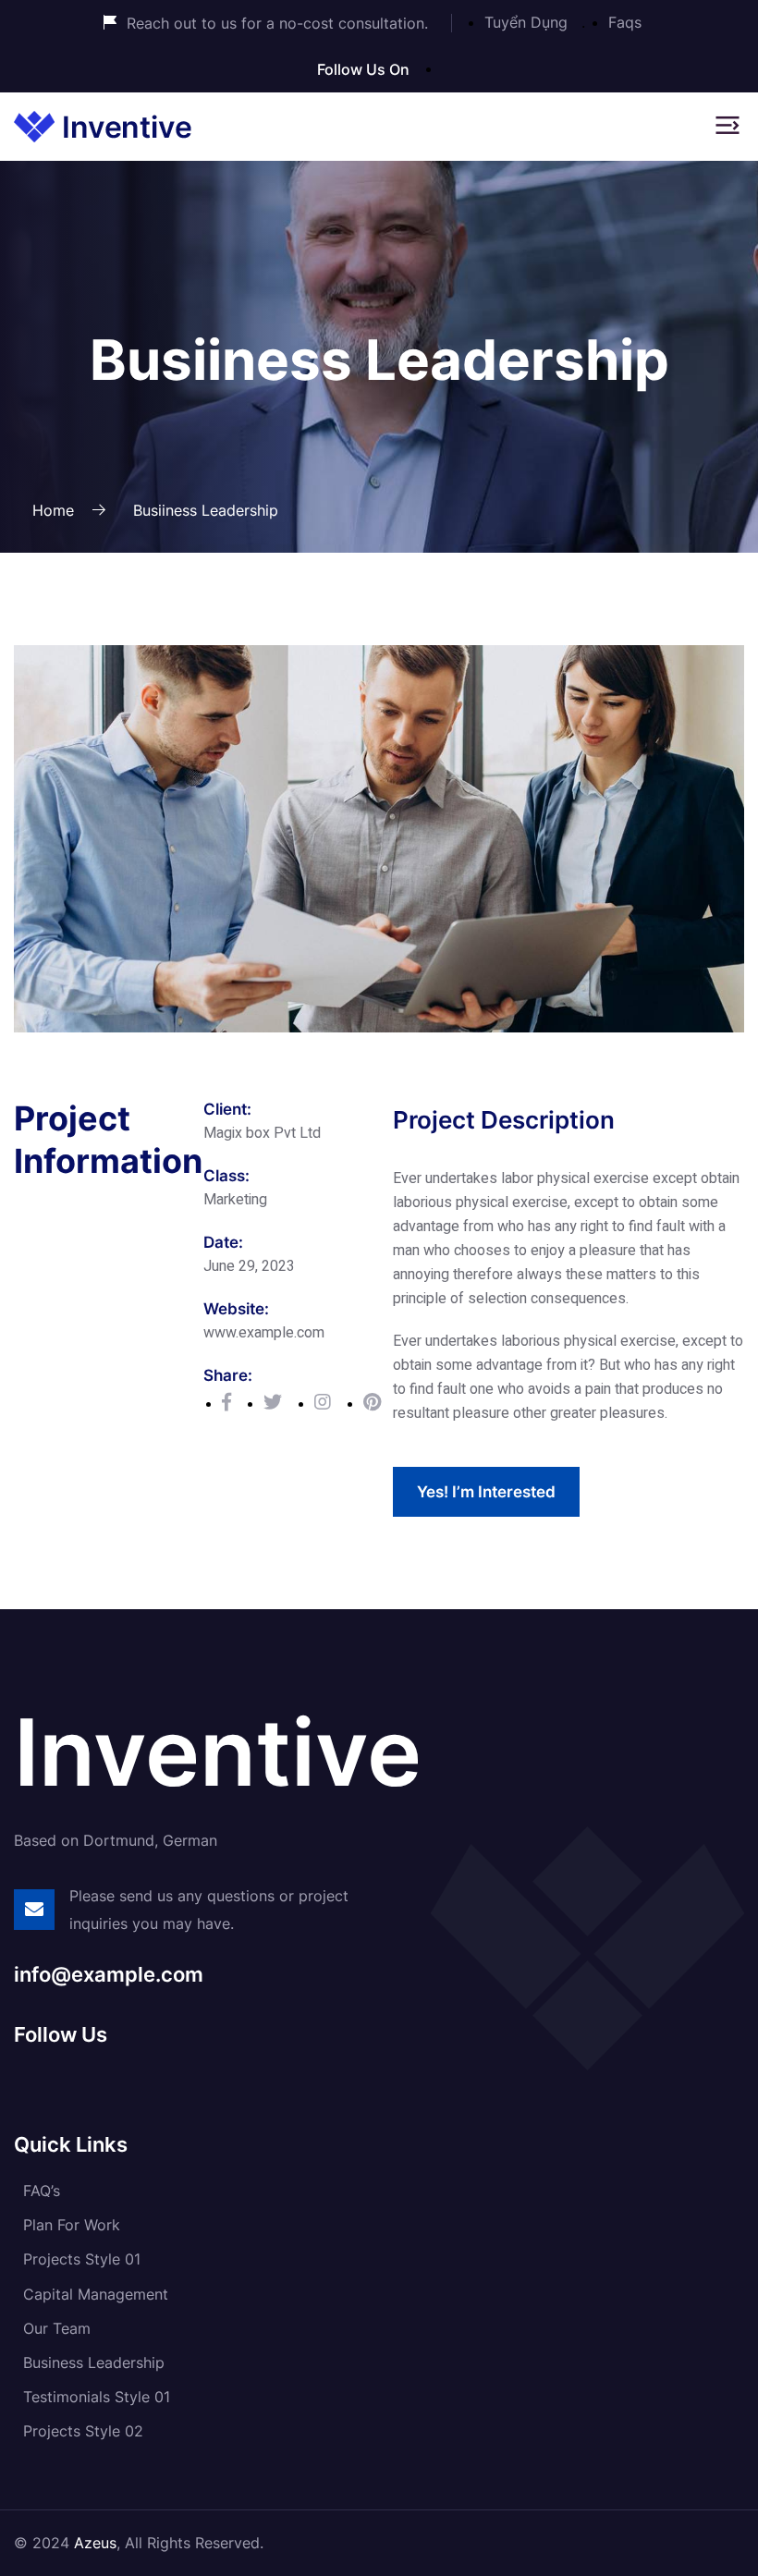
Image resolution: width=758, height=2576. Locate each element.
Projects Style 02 (83, 2431)
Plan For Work (72, 2225)
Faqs (625, 22)
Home (53, 510)
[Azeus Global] (103, 125)
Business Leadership (94, 2362)
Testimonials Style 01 (97, 2397)
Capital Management (96, 2294)
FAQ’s (42, 2191)
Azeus (95, 2543)
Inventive (218, 1752)
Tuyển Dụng (526, 22)
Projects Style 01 (82, 2259)
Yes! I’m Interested (486, 1492)
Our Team (57, 2328)
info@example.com (109, 1974)
